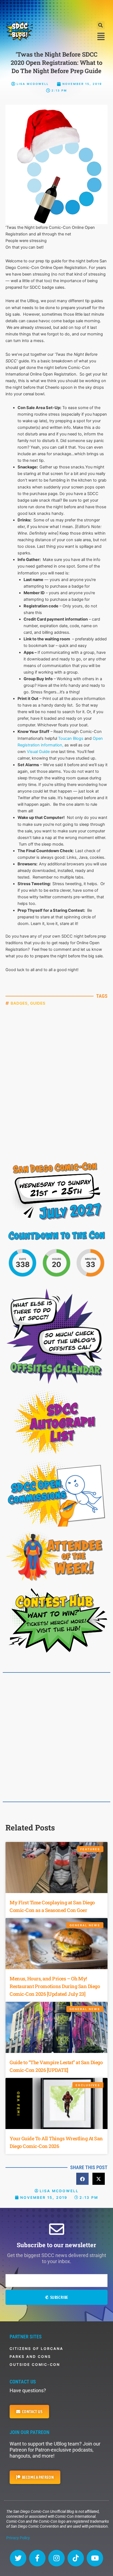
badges (19, 1003)
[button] (101, 25)
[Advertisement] (56, 10)
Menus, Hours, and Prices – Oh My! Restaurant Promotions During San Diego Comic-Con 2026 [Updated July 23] (55, 1986)
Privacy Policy (18, 2538)
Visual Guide (39, 752)
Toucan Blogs (71, 738)
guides (38, 1003)
